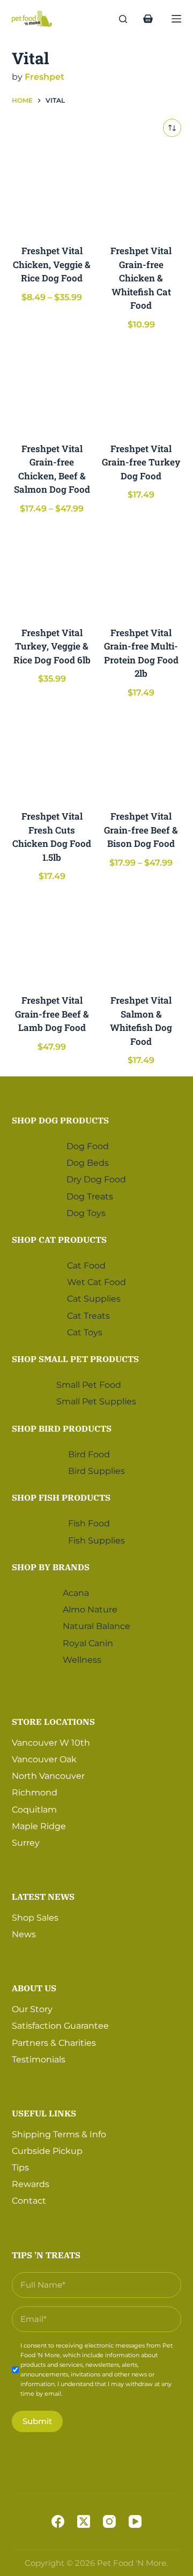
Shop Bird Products (62, 1428)
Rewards (31, 2184)
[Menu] (176, 19)
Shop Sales (35, 1918)
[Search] (123, 19)
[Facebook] (58, 2521)
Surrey (26, 1843)
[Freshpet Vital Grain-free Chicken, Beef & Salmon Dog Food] (52, 388)
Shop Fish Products (61, 1497)
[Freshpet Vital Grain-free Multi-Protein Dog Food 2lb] (141, 572)
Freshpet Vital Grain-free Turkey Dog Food (141, 462)
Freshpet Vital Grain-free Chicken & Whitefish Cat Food (141, 278)
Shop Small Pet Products (75, 1359)
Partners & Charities (54, 2043)
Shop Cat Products (59, 1240)
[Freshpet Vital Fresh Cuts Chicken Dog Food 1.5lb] (52, 756)
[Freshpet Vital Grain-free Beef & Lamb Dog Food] (52, 940)
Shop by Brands (51, 1567)
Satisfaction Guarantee (60, 2026)
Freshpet (44, 77)
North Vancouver (48, 1776)
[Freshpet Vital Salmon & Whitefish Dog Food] (141, 940)
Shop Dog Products (60, 1120)
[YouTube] (135, 2521)
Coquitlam (34, 1810)
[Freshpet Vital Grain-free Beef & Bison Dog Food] (141, 756)
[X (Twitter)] (84, 2521)
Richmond (35, 1793)
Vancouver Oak (44, 1759)
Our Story (32, 2009)
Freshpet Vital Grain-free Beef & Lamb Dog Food (52, 1014)
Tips (20, 2168)
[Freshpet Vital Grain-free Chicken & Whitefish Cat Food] (141, 190)
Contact (29, 2201)
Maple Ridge (39, 1826)
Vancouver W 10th (51, 1743)
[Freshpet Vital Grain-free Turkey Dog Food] (141, 388)
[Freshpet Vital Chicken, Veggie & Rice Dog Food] (52, 190)
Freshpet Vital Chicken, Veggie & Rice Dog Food (52, 264)
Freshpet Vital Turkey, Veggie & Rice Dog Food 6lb (52, 646)
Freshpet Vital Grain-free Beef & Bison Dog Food (141, 830)
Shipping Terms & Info (59, 2134)
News (24, 1934)
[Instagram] (109, 2521)
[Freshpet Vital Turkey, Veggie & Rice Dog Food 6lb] (52, 572)
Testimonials (39, 2059)
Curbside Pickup (47, 2151)
